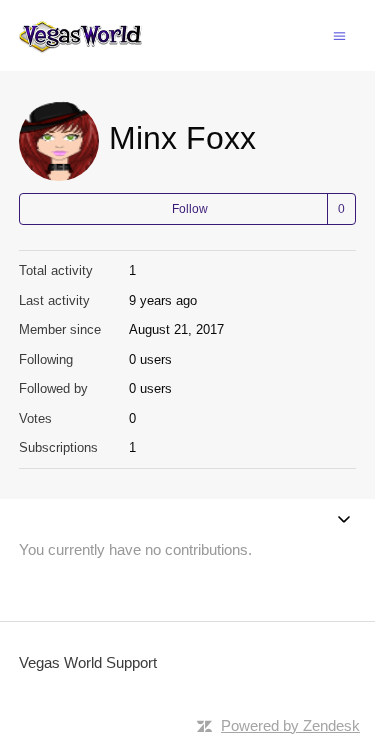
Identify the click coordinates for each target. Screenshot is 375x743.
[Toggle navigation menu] (339, 34)
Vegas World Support (88, 662)
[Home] (80, 35)
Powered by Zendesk (290, 725)
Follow (190, 209)
